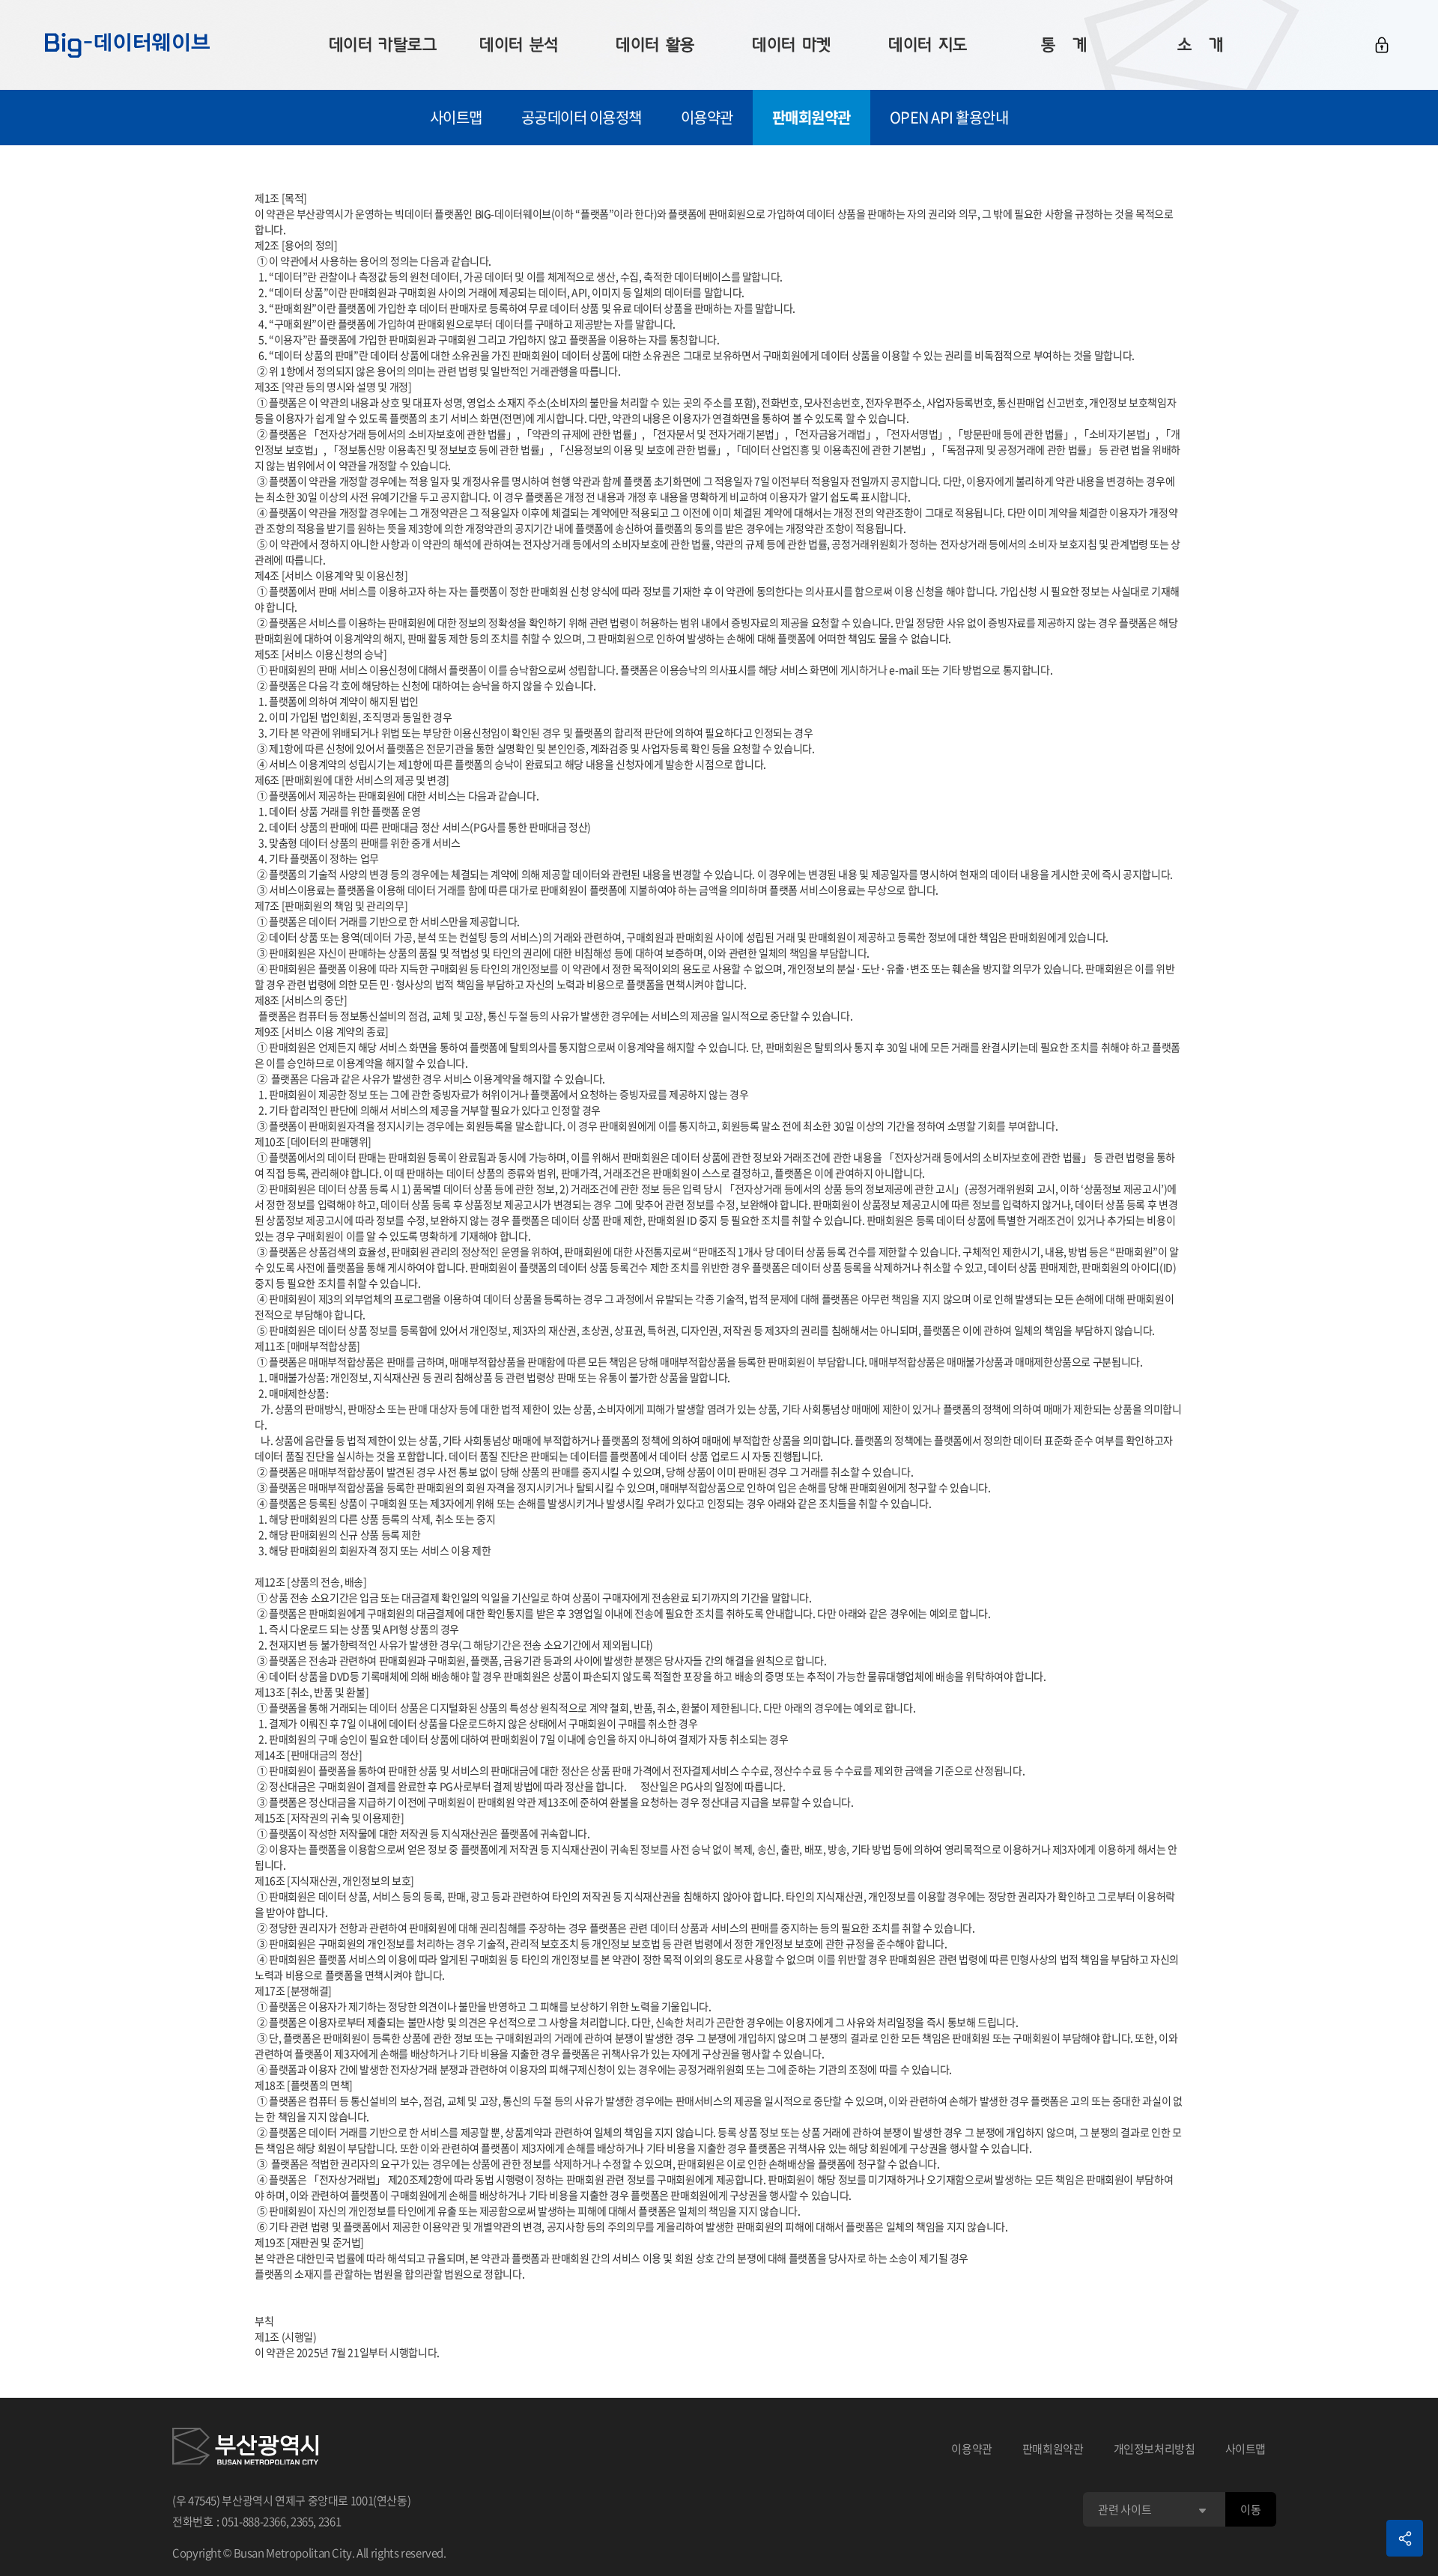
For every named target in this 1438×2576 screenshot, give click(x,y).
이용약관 (707, 117)
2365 (302, 2521)
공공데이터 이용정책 (582, 117)
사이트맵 (456, 117)
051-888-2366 (254, 2521)
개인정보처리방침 (1155, 2449)
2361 (330, 2521)
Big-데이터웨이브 (127, 45)
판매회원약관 (811, 117)
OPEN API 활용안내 (949, 117)
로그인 (1382, 45)
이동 (1250, 2509)
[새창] (245, 2449)
